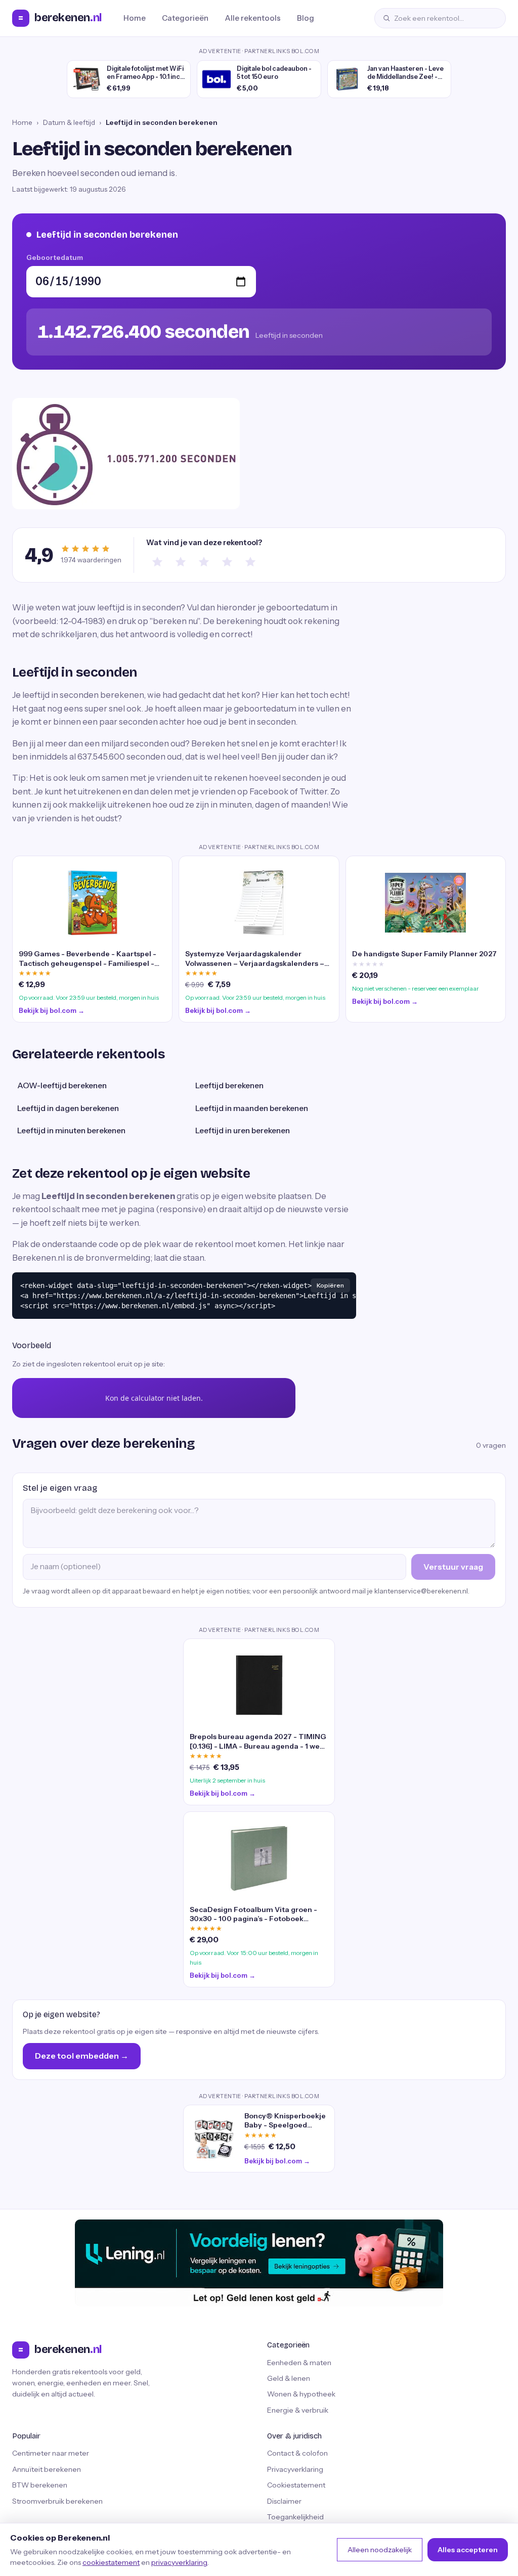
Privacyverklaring (295, 2469)
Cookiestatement (296, 2485)
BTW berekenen (40, 2485)
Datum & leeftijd (69, 122)
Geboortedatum (55, 257)
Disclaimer (284, 2501)
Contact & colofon (297, 2453)
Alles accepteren (468, 2550)
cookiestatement (111, 2562)
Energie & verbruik (298, 2410)
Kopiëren (330, 1285)
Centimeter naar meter (51, 2453)
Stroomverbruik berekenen (57, 2501)
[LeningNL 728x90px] (259, 2263)
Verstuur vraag (453, 1567)
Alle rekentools (253, 18)
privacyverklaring (179, 2562)
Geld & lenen (289, 2378)
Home (135, 18)
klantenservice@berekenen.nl (421, 1591)
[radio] (157, 562)
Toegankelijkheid (295, 2517)
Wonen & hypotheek (301, 2394)
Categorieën (185, 18)
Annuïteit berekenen (47, 2469)
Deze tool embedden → (82, 2056)
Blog (306, 18)
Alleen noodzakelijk (380, 2550)
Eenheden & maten (299, 2363)
